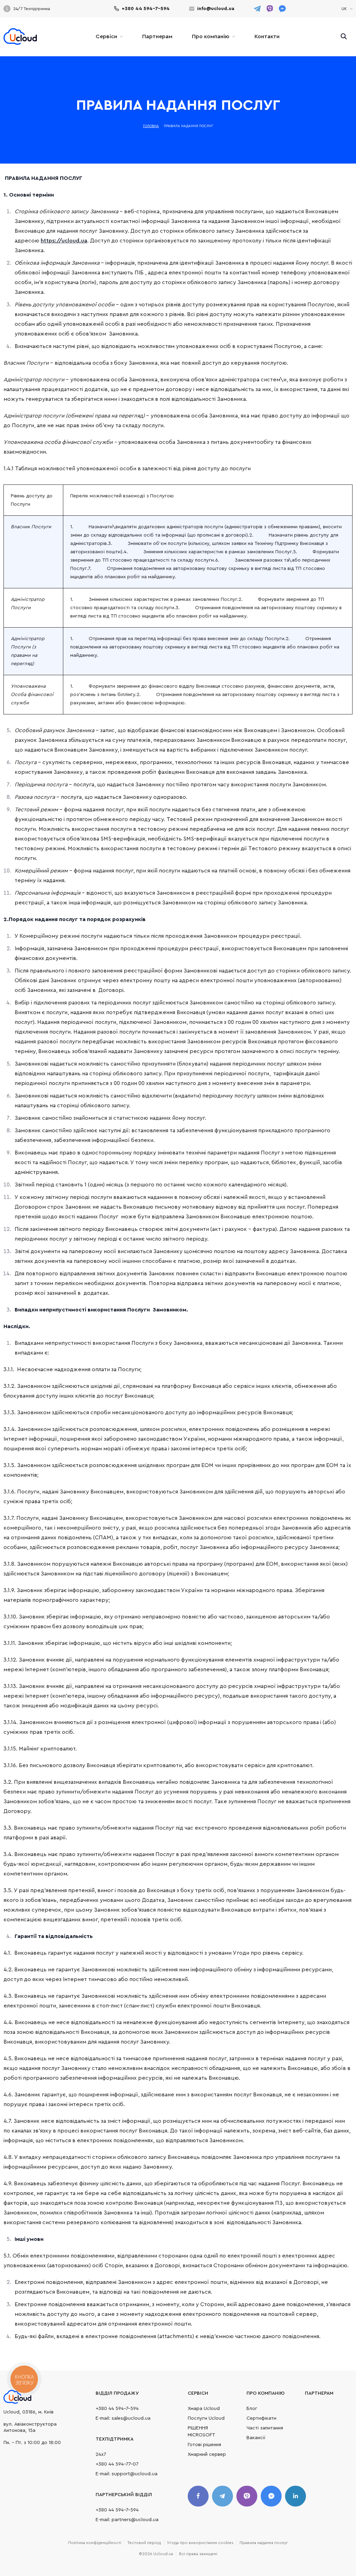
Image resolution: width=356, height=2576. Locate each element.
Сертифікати (261, 2418)
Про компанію (211, 36)
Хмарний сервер (207, 2454)
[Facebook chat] (271, 2496)
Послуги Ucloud (206, 2418)
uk (347, 27)
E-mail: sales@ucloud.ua (123, 2418)
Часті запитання (265, 2428)
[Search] (344, 36)
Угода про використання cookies (200, 2543)
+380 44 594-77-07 (117, 2464)
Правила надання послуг (264, 2543)
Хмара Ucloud (204, 2409)
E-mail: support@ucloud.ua (127, 2474)
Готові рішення (204, 2445)
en (347, 17)
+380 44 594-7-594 (146, 9)
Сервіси (106, 36)
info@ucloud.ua (216, 9)
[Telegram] (222, 2496)
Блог (252, 2409)
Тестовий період (144, 2543)
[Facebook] (198, 2496)
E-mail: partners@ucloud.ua (127, 2520)
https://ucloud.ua (64, 241)
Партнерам (157, 36)
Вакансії (256, 2438)
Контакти (267, 36)
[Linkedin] (296, 2496)
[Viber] (247, 2496)
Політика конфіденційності (95, 2543)
